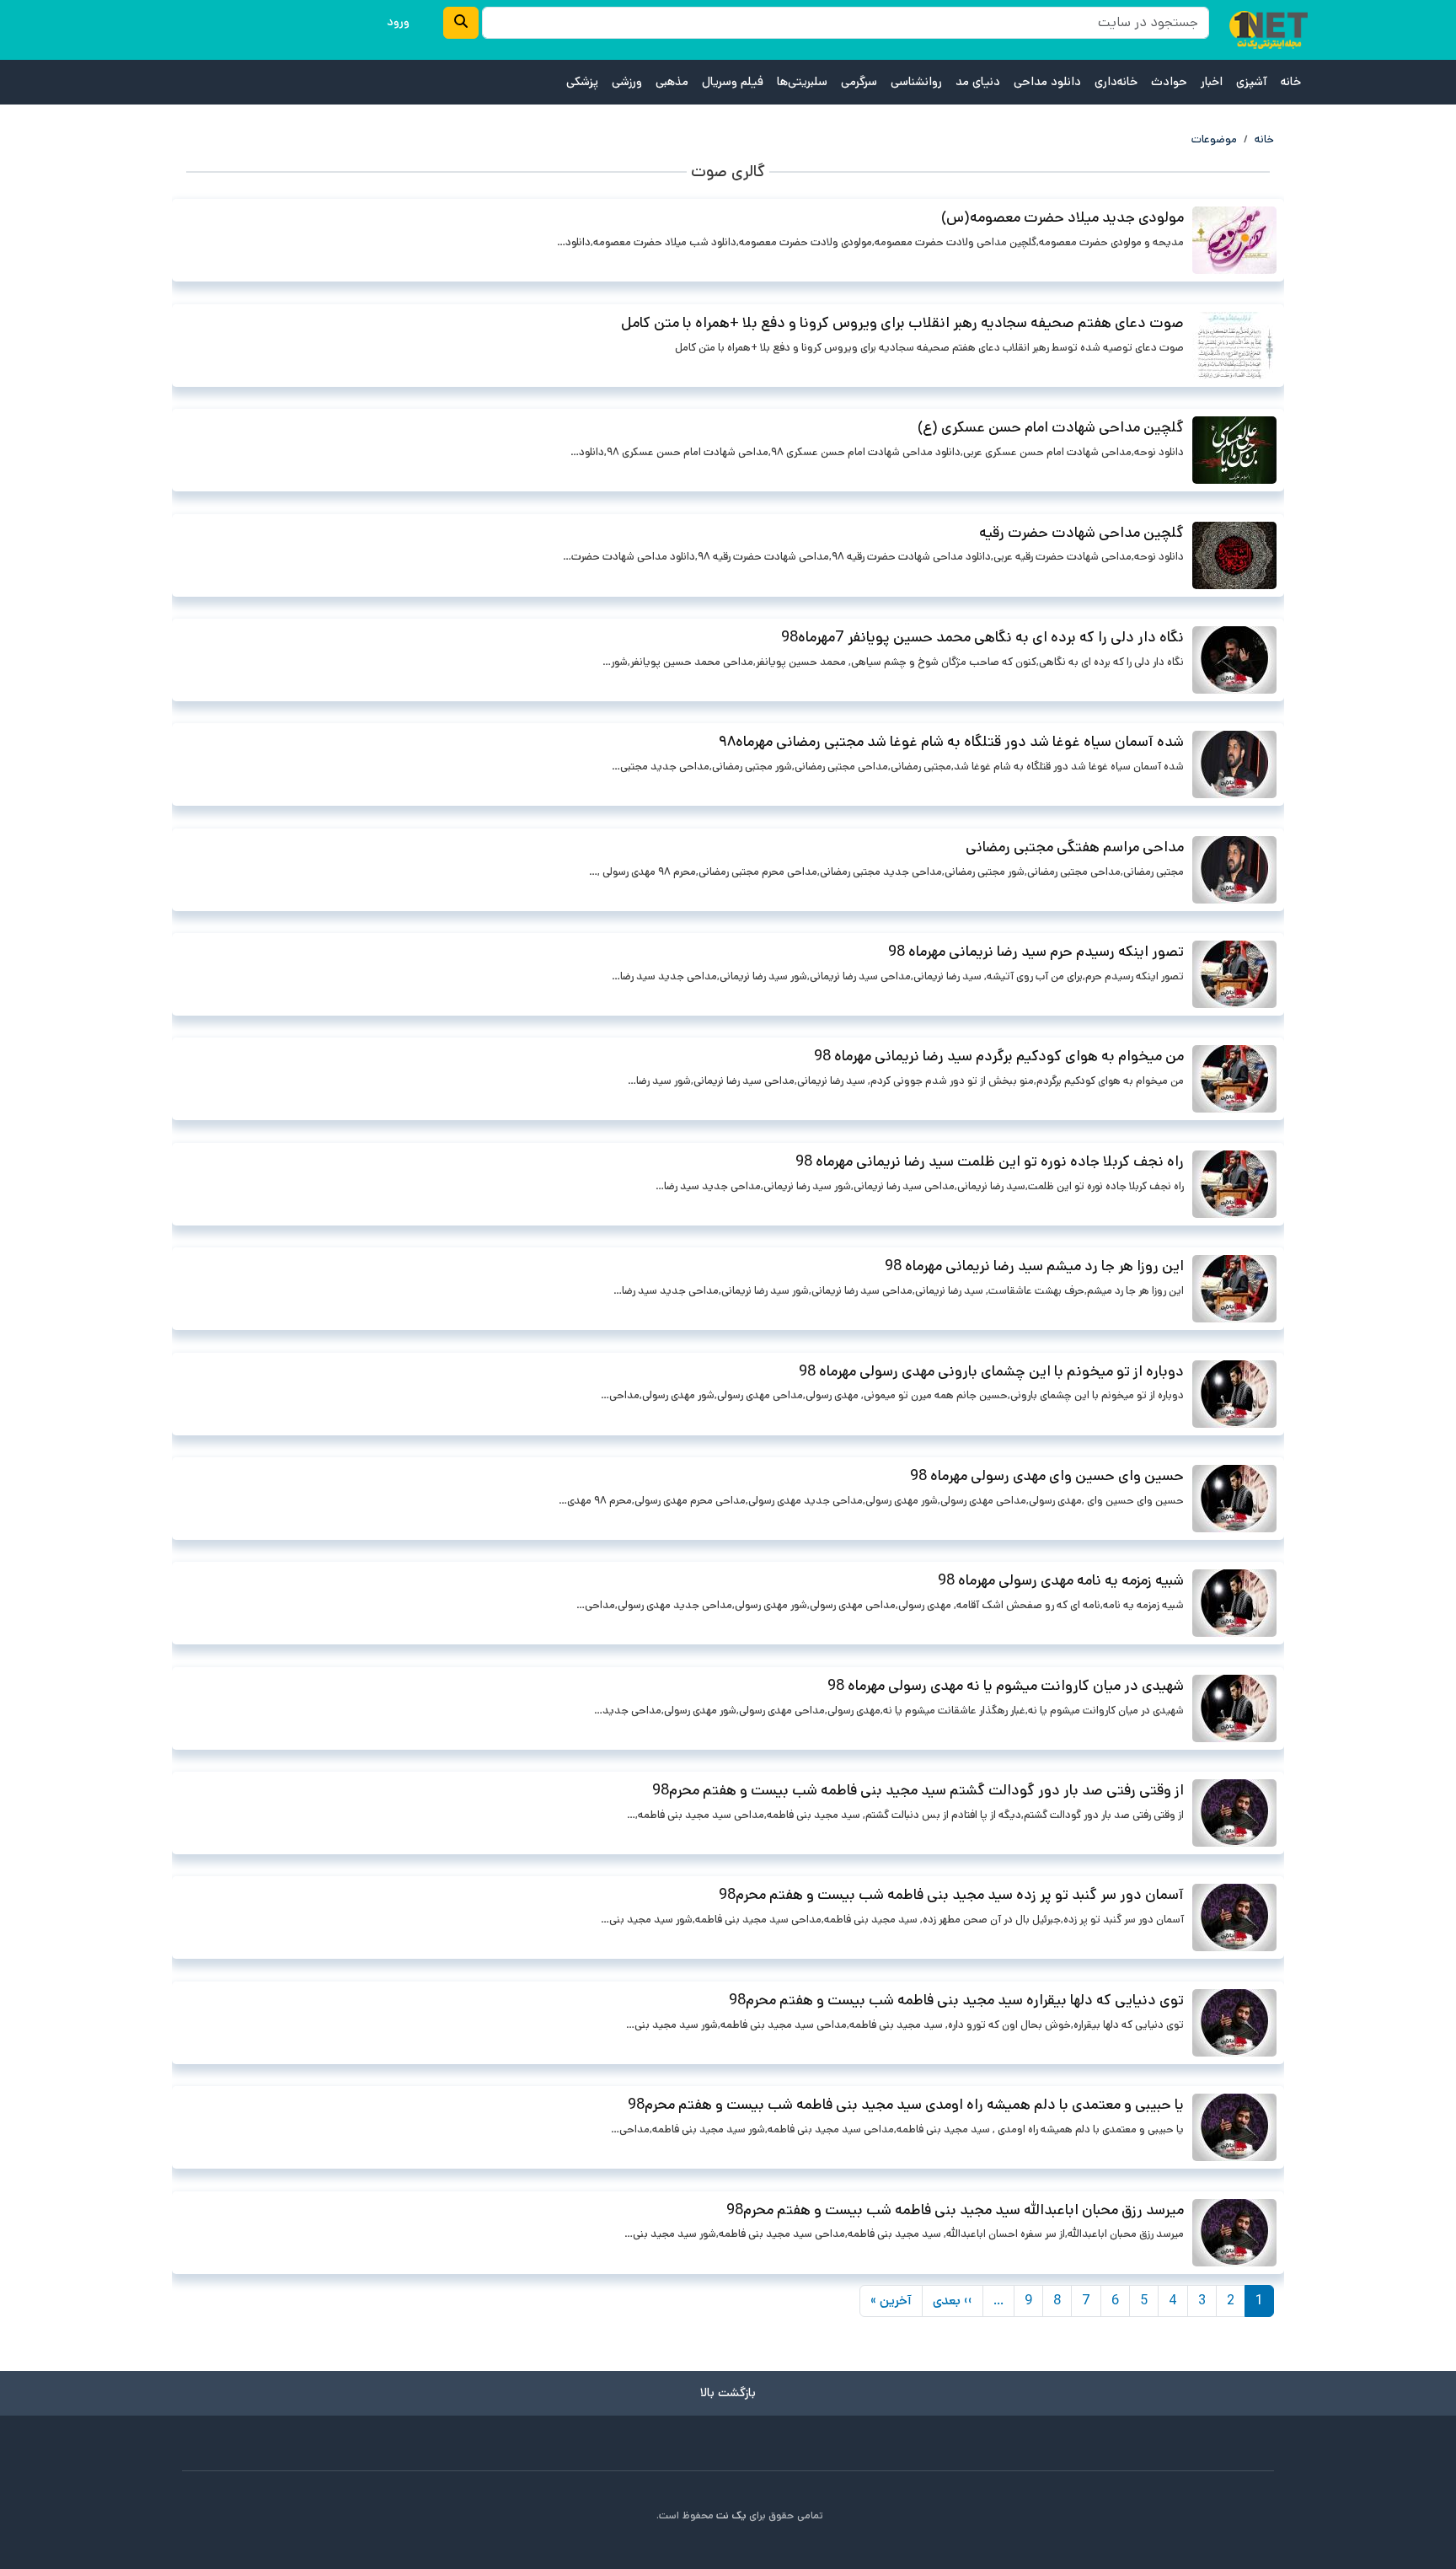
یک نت (731, 2515)
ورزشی (627, 82)
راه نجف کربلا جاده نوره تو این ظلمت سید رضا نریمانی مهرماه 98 (990, 1161)
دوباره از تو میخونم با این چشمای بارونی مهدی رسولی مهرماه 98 (991, 1371)
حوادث (1169, 82)
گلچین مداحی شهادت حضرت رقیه (1081, 533)
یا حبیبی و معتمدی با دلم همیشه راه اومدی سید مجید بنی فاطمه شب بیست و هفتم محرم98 (906, 2105)
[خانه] (1269, 30)
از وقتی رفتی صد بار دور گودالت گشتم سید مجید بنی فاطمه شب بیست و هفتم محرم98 (918, 1790)
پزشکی (582, 82)
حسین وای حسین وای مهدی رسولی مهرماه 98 (1047, 1476)
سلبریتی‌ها (802, 82)
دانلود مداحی (1047, 82)
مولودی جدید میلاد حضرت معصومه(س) (1063, 217)
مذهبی (672, 82)
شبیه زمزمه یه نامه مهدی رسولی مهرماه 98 (1061, 1580)
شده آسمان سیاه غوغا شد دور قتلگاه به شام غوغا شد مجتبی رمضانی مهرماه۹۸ (951, 742)
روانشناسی (916, 82)
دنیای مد (978, 82)
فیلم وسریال (733, 82)
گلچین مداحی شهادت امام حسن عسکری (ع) (1051, 427)
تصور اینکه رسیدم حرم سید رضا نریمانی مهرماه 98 (1036, 952)
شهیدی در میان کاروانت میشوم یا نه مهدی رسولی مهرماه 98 (1006, 1686)
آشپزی (1252, 82)
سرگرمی (859, 82)
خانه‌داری (1116, 82)
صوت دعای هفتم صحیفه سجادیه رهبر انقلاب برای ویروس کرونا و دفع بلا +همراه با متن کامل (902, 323)
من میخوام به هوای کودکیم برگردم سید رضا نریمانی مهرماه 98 (999, 1056)
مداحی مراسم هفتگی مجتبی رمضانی (1075, 847)
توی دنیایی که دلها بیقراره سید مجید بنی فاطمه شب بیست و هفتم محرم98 (956, 2000)
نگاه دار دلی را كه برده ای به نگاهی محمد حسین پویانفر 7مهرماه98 (982, 637)
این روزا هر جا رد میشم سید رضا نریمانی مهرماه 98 (1034, 1266)
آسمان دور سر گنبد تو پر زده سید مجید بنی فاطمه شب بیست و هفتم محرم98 (951, 1895)
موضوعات (1214, 139)
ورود (398, 22)
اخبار (1212, 82)
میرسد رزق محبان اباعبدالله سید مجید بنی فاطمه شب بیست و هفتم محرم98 (955, 2210)
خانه (1291, 82)
